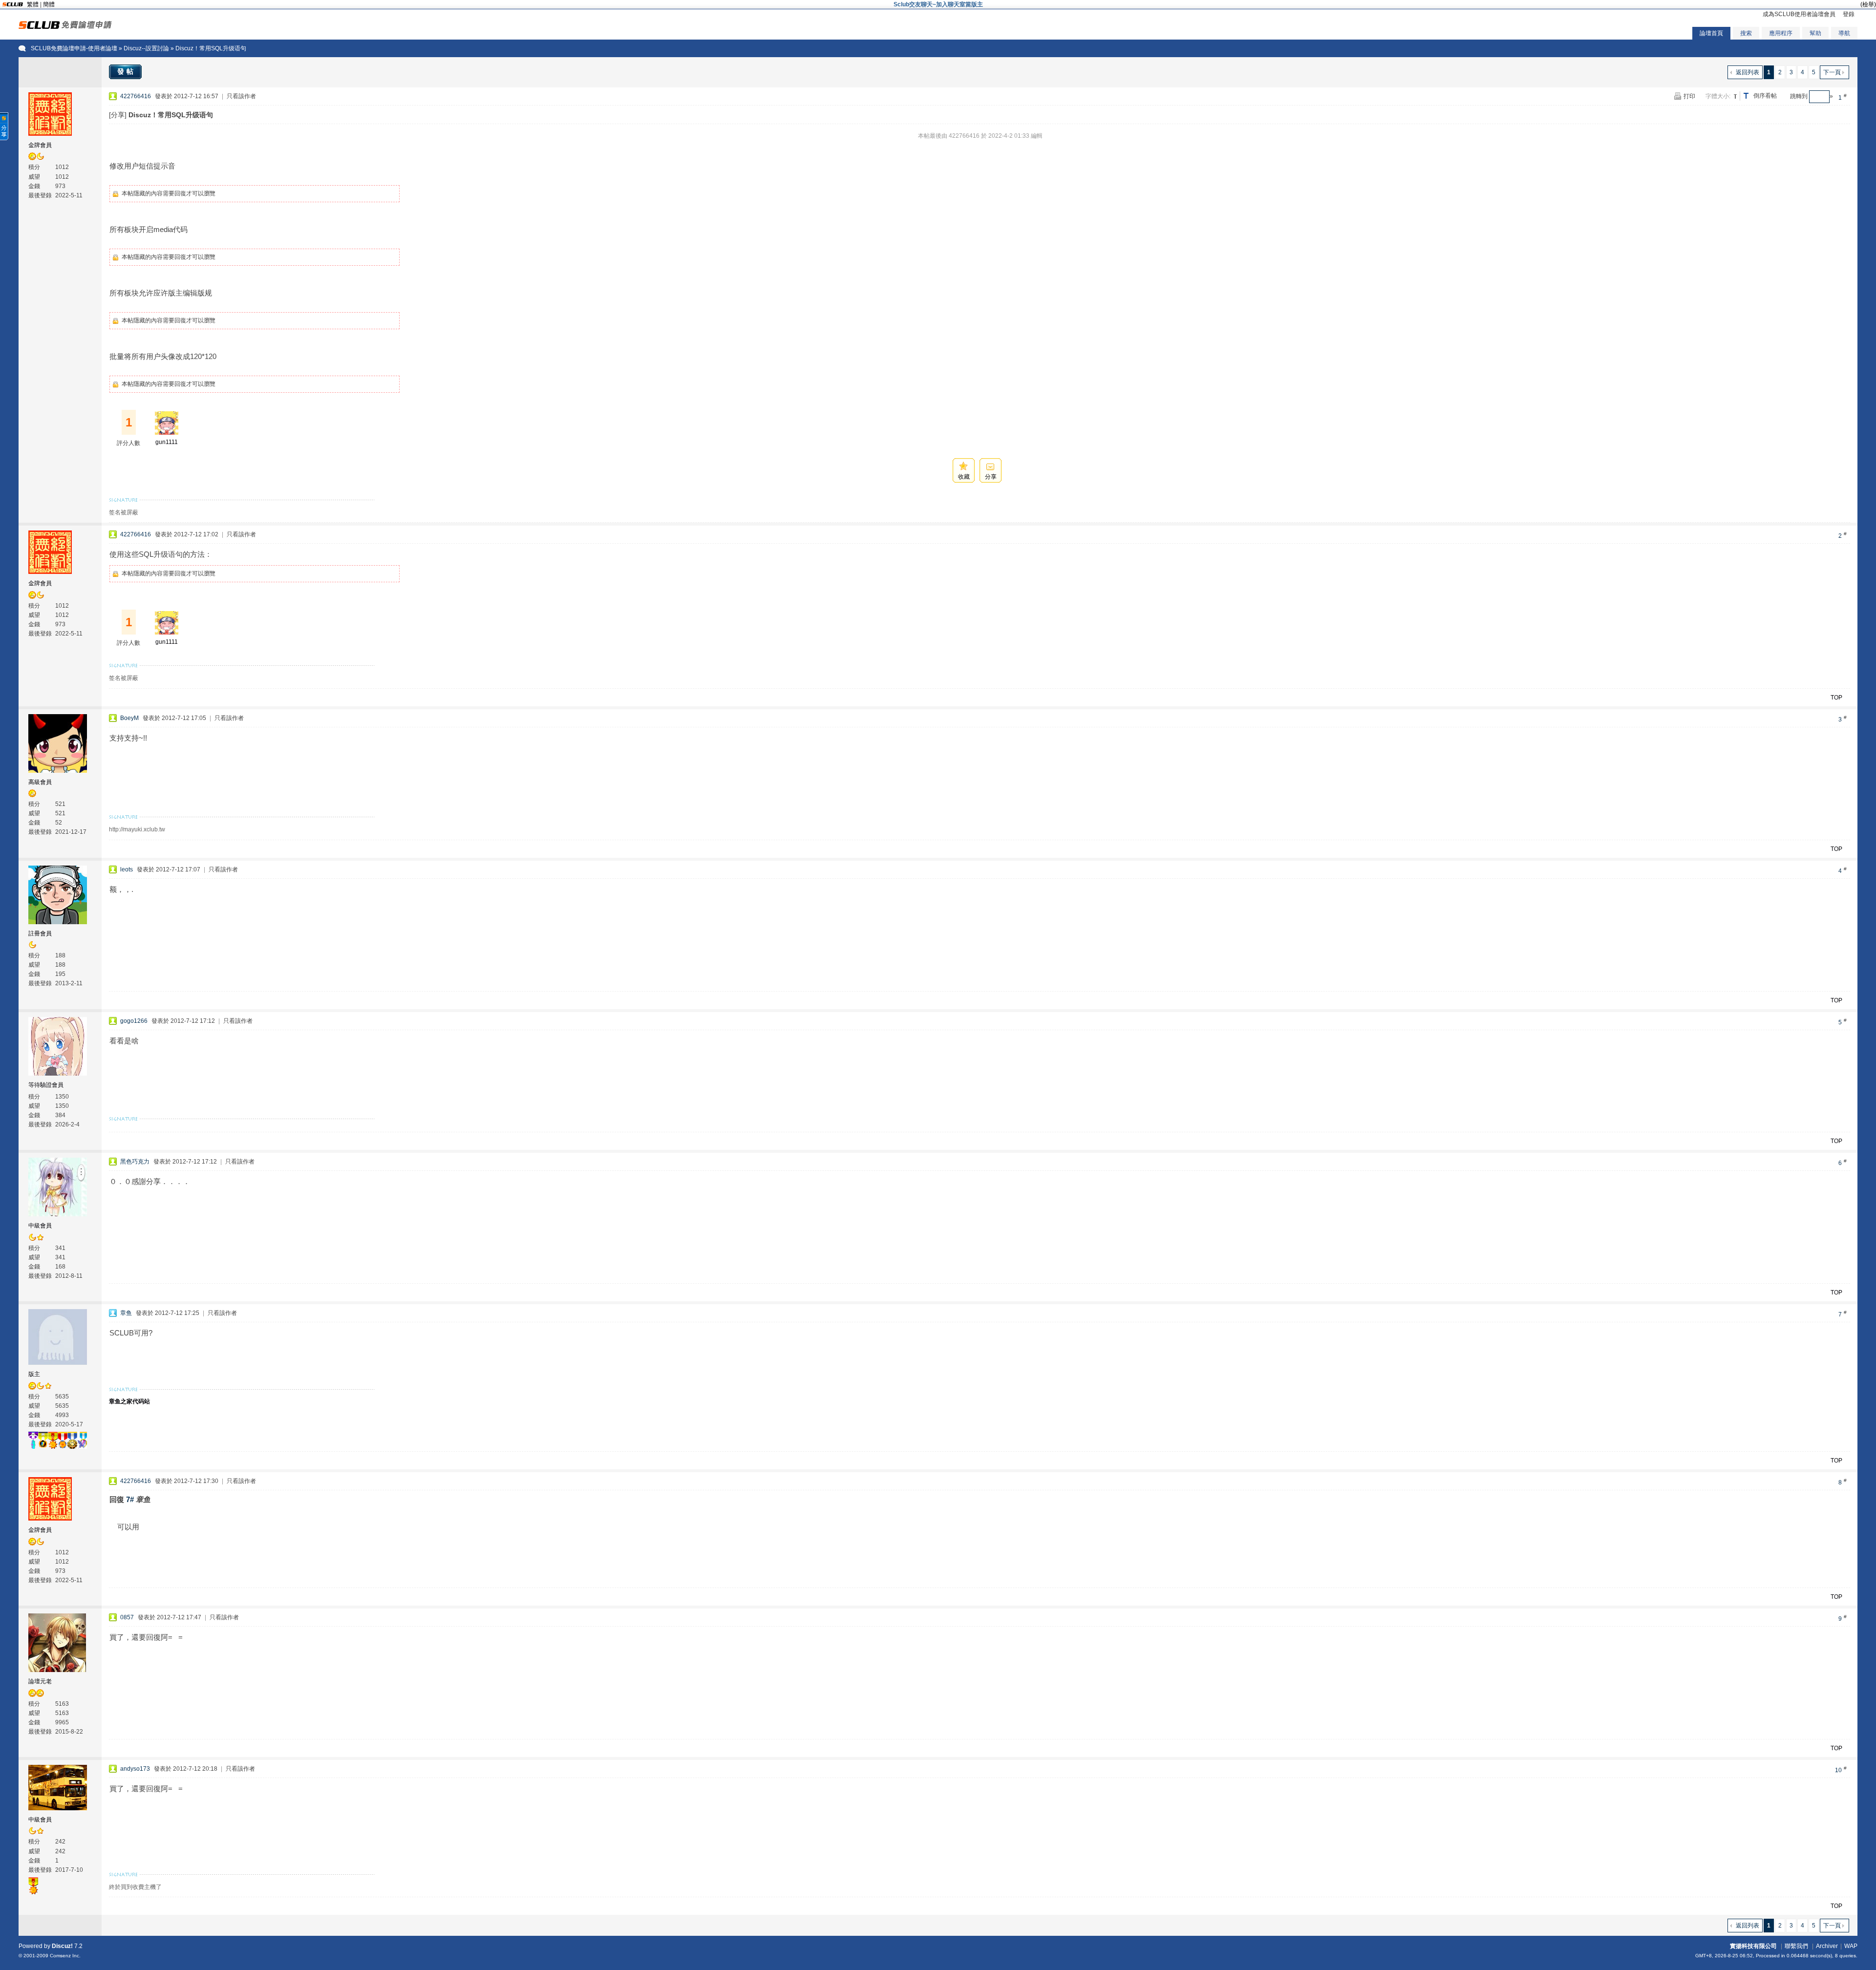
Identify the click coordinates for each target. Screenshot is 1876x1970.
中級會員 (40, 1226)
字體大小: (1718, 96)
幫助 (1815, 33)
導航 (1844, 33)
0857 (127, 1617)
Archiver (1827, 1946)
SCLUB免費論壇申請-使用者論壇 (74, 48)
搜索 (1746, 33)
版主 (34, 1374)
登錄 (1849, 14)
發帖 (127, 71)
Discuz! (62, 1946)
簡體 (49, 4)
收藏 (964, 477)
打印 (1689, 96)
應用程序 (1781, 33)
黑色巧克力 (135, 1162)
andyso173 (135, 1769)
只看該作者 (241, 96)
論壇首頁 (1711, 33)
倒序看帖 (1765, 96)
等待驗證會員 (46, 1085)
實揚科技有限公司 (1753, 1946)
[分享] (118, 115)
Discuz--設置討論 (146, 48)
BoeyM (129, 718)
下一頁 (1832, 72)
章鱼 (126, 1313)
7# (130, 1499)
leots (127, 869)
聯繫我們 (1796, 1946)
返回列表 (1748, 72)
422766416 (136, 96)
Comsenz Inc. (65, 1956)
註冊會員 (40, 933)
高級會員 (40, 782)
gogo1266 (134, 1021)
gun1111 (167, 442)
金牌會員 (40, 145)
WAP (1851, 1946)
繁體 (33, 4)
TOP (1836, 698)
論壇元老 (40, 1681)
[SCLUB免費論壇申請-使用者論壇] (65, 27)
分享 (991, 477)
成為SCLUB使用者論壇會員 (1799, 14)
